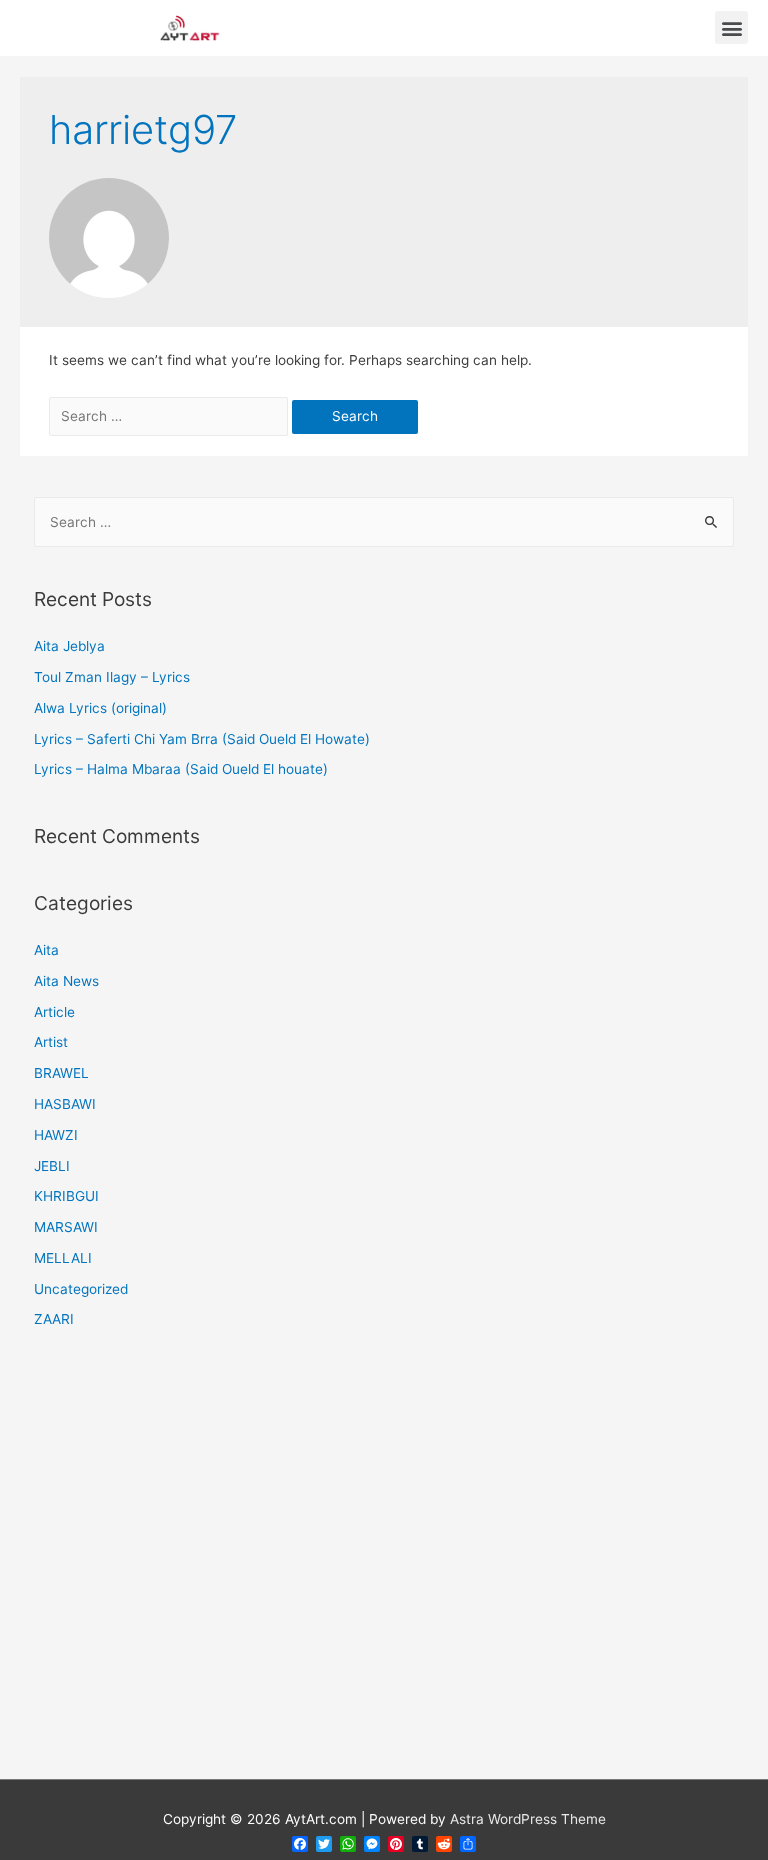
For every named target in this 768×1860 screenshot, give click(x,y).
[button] (731, 27)
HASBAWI (65, 1104)
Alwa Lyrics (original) (100, 708)
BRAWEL (61, 1073)
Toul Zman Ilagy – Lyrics (112, 677)
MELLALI (63, 1258)
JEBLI (52, 1166)
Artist (51, 1042)
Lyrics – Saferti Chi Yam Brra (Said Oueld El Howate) (202, 739)
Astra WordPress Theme (528, 1819)
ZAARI (54, 1319)
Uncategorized (81, 1289)
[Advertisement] (384, 1567)
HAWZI (56, 1135)
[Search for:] (170, 416)
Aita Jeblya (69, 646)
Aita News (66, 981)
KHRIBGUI (66, 1196)
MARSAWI (66, 1227)
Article (54, 1012)
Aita (46, 950)
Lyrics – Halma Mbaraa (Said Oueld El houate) (181, 769)
